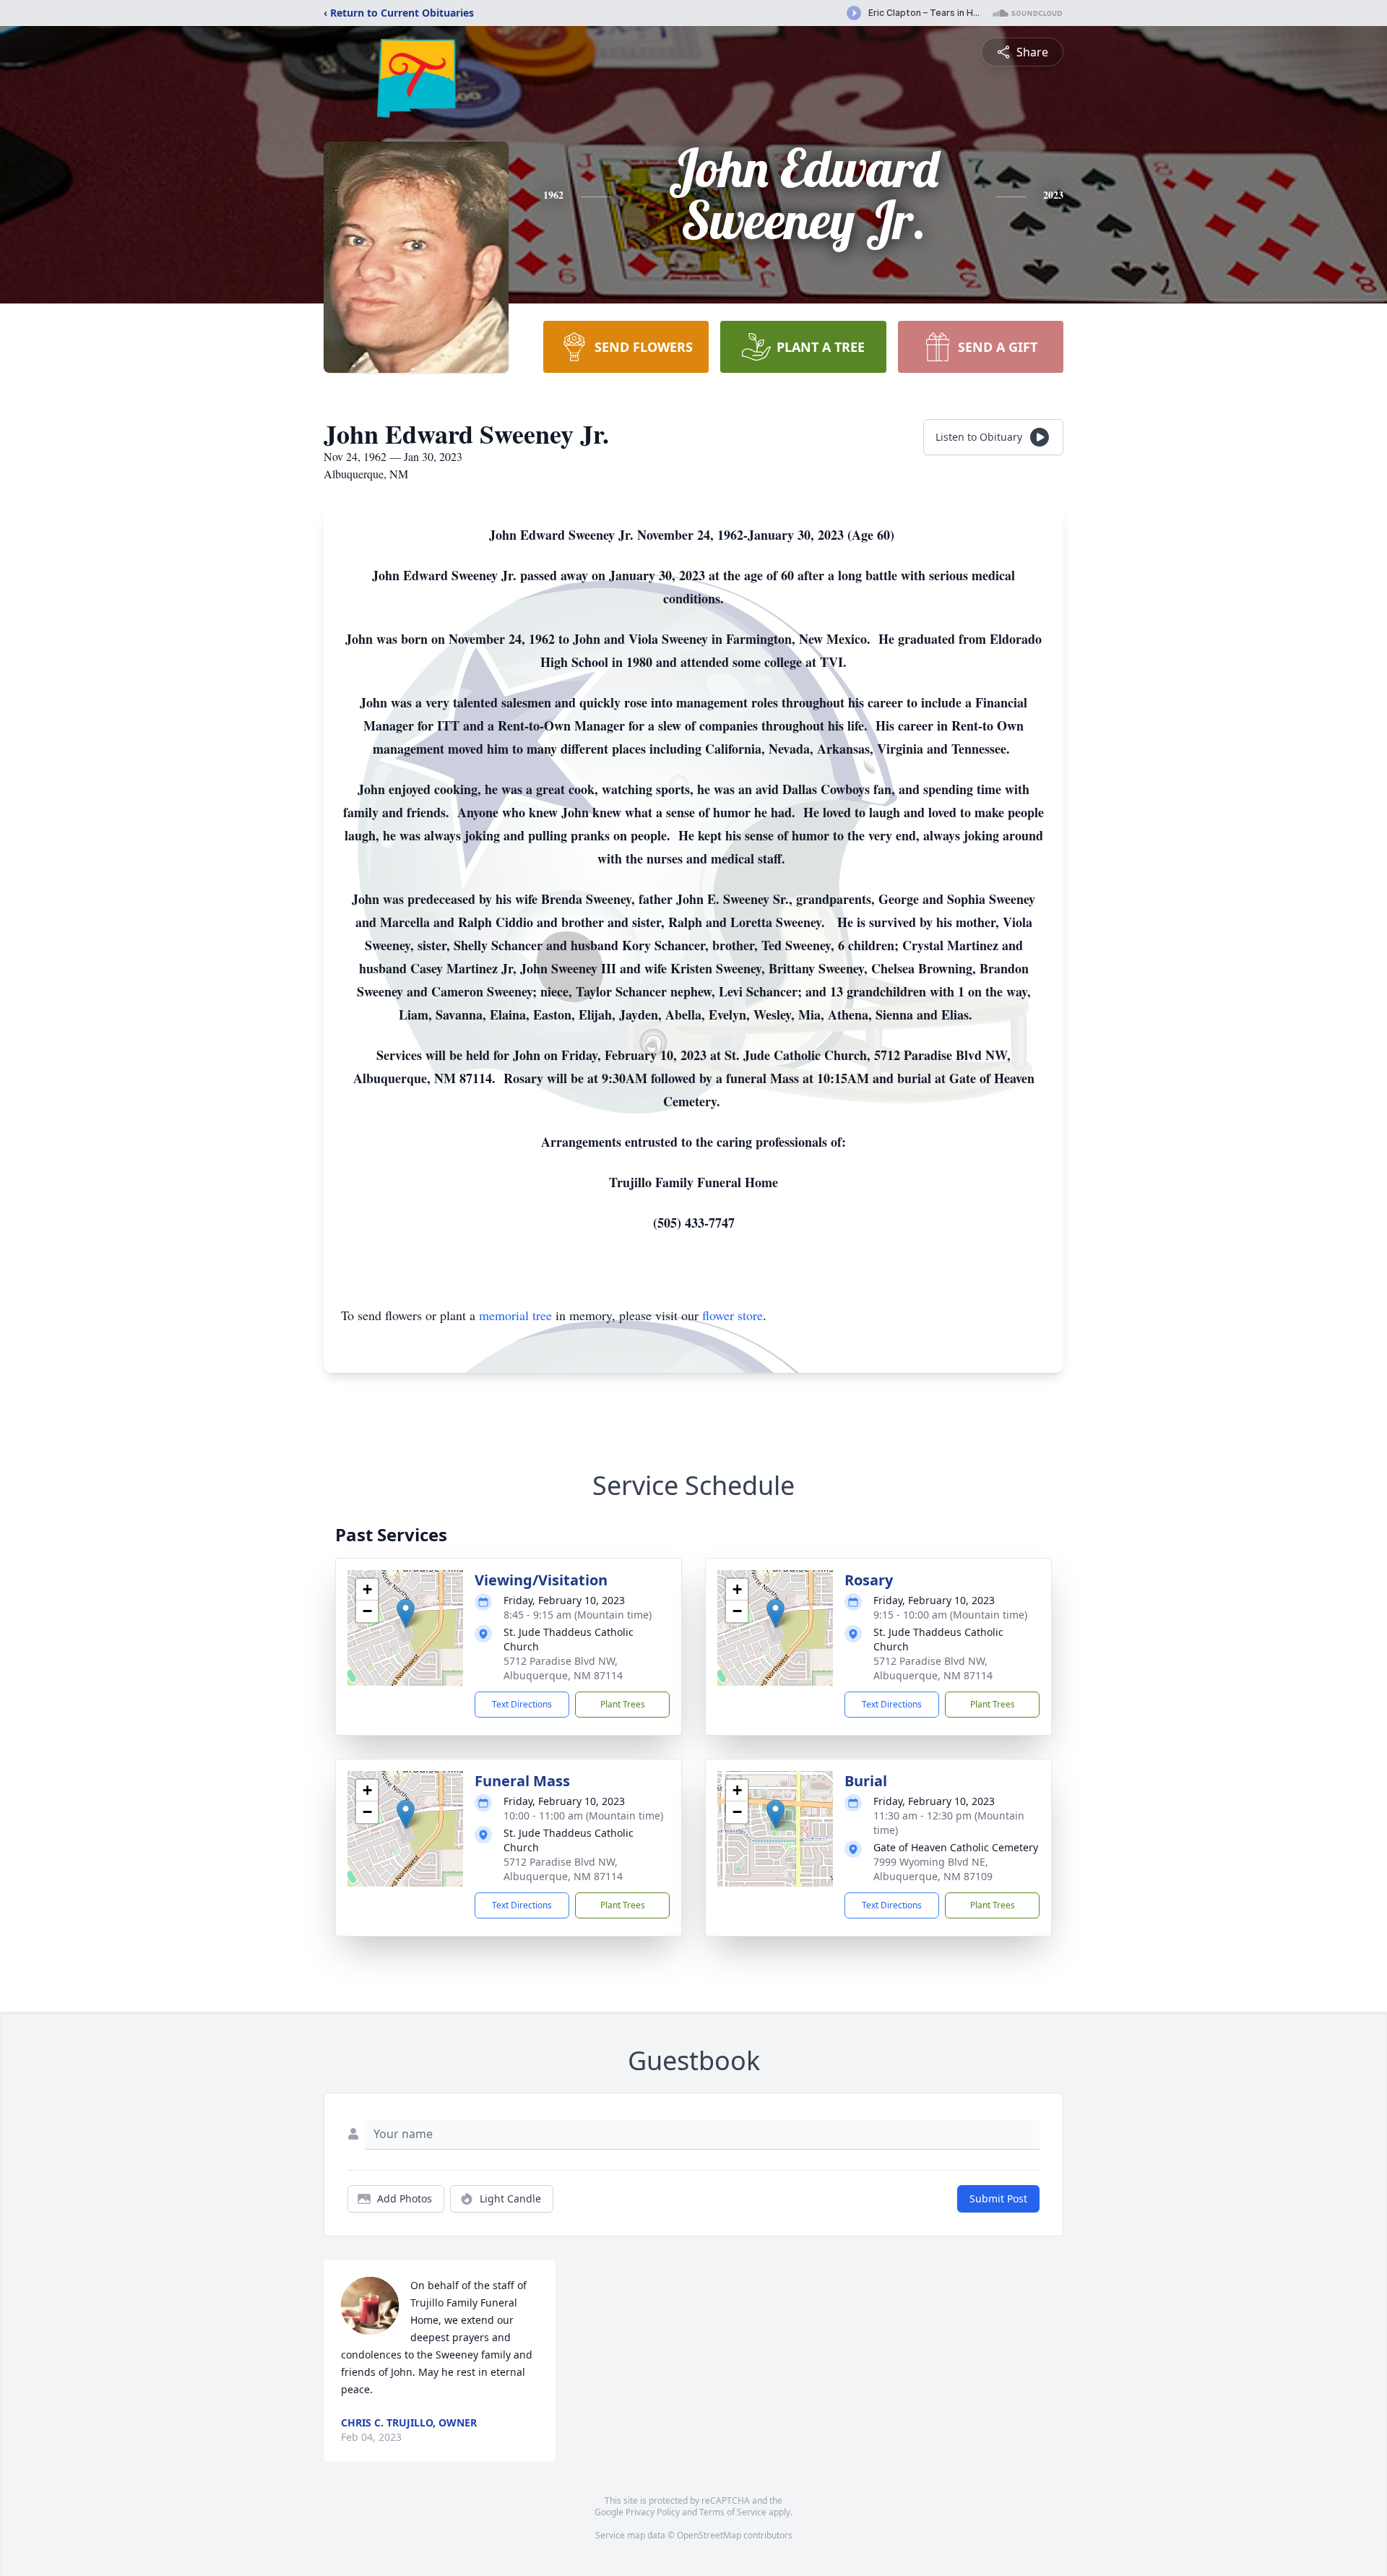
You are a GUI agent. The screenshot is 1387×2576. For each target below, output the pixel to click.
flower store (733, 1315)
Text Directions (522, 1704)
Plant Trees (623, 1704)
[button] (406, 1613)
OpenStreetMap (709, 2535)
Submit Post (998, 2198)
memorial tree (515, 1315)
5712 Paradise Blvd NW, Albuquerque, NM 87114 (563, 1668)
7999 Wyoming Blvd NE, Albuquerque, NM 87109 (933, 1869)
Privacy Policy (653, 2512)
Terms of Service (733, 2512)
